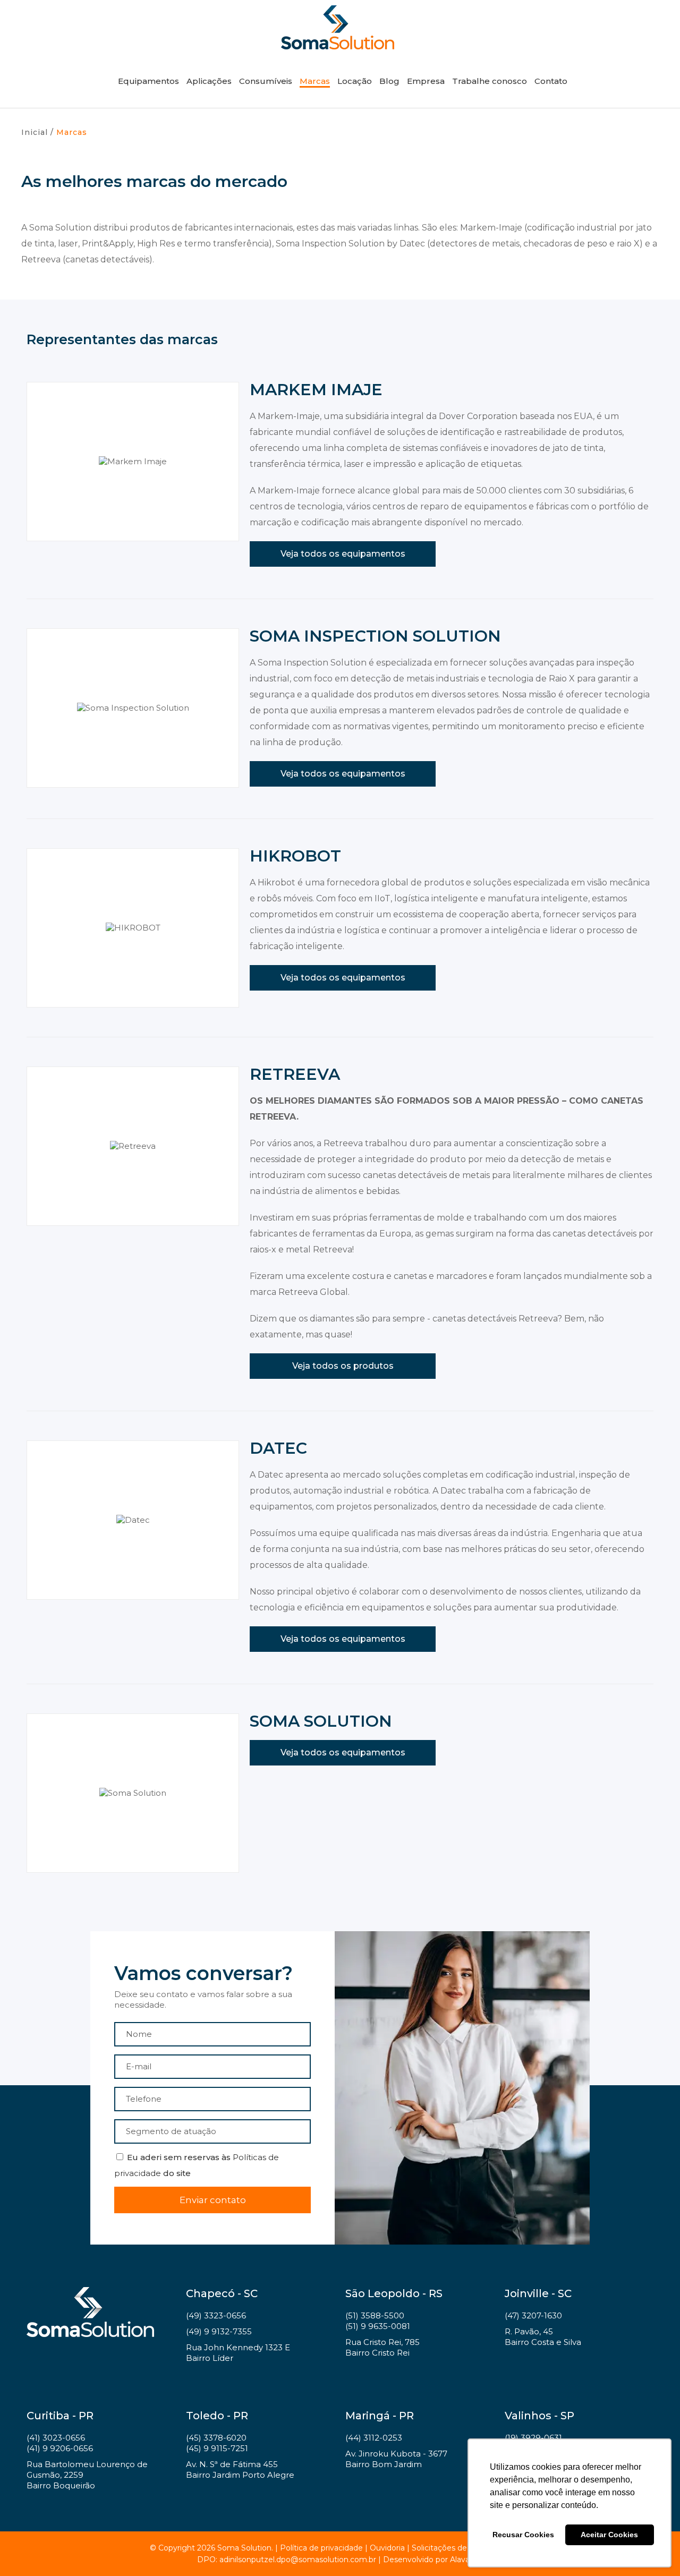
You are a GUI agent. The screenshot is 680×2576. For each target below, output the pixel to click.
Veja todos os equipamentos (343, 554)
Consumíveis (266, 81)
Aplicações (209, 81)
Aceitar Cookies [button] (609, 2535)
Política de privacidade (321, 2548)
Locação (355, 81)
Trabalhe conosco (490, 81)
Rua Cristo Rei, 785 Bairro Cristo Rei (382, 2347)
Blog (389, 81)
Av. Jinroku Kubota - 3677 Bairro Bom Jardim (396, 2459)
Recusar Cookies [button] (523, 2535)
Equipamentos (148, 81)
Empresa (426, 81)
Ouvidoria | (391, 2548)
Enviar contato (213, 2200)
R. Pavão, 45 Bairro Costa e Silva (543, 2337)
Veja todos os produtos (343, 1366)
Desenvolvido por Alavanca (433, 2560)
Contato (551, 81)
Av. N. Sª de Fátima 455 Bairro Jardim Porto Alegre (240, 2470)
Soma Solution (337, 27)
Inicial (35, 132)
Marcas (315, 81)
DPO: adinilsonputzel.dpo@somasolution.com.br (287, 2560)
